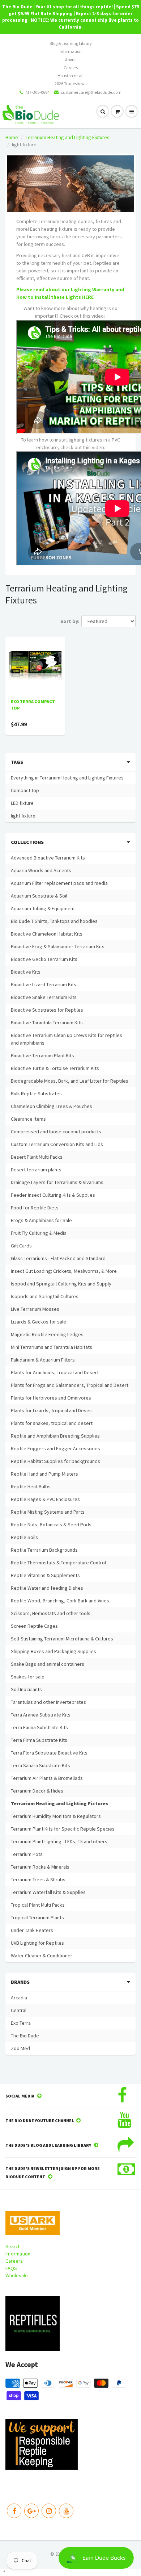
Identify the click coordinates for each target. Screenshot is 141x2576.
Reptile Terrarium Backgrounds (44, 1550)
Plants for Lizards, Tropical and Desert (52, 1410)
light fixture (23, 816)
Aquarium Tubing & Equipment (43, 908)
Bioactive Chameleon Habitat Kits (47, 934)
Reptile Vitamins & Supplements (45, 1575)
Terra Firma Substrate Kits (39, 1740)
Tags (17, 762)
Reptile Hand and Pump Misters (44, 1474)
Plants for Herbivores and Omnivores (51, 1398)
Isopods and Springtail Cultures (45, 1296)
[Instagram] (49, 2511)
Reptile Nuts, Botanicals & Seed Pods (51, 1525)
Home (12, 137)
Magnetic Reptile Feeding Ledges (47, 1334)
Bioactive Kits (26, 972)
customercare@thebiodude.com (91, 92)
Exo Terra (21, 2023)
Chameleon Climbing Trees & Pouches (52, 1106)
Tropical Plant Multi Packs (38, 1905)
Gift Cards (21, 1246)
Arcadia (19, 1998)
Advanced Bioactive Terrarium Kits (48, 858)
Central (19, 2010)
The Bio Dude (25, 2036)
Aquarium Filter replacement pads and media (59, 883)
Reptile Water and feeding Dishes (47, 1588)
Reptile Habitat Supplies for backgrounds (55, 1461)
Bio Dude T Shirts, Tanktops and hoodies (54, 921)
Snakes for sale (28, 1677)
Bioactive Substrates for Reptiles (47, 1010)
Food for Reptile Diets (35, 1208)
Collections (27, 842)
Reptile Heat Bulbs (31, 1486)
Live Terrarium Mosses (35, 1309)
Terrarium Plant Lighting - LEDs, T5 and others (59, 1841)
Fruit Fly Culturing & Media (39, 1233)
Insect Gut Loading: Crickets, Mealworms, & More (64, 1271)
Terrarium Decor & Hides (37, 1791)
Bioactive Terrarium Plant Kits (42, 1055)
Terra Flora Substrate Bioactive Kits (49, 1753)
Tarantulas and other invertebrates (48, 1702)
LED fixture (22, 803)
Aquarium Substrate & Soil (39, 896)
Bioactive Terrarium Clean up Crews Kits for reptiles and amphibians (67, 1039)
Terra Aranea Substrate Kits (41, 1715)
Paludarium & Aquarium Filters (43, 1360)
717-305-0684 (37, 92)
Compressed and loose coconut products (56, 1132)
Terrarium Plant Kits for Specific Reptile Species (63, 1829)
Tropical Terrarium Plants (37, 1918)
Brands (20, 1982)
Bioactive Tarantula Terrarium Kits (47, 1023)
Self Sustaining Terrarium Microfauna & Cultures (62, 1639)
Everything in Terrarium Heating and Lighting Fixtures (67, 778)
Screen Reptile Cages (34, 1626)
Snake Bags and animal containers (48, 1664)
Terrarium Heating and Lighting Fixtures (68, 137)
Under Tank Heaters (32, 1930)
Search (13, 2246)
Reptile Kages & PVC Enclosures (45, 1499)
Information (71, 51)
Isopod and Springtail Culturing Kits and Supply (61, 1284)
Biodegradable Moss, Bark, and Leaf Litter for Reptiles (70, 1081)
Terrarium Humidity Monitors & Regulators (56, 1816)
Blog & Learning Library (71, 43)
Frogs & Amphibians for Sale (41, 1220)
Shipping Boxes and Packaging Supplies (54, 1651)
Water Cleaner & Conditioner (42, 1956)
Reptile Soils (24, 1537)
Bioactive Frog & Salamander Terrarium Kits (58, 946)
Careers (71, 68)
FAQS (11, 2268)
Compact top (25, 790)
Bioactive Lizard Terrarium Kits (44, 984)
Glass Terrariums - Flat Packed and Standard (58, 1258)
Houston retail (70, 76)
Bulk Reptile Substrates (36, 1093)
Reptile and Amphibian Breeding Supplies (55, 1436)
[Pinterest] (31, 2511)
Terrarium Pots (27, 1854)
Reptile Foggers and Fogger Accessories (55, 1448)
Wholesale (17, 2275)
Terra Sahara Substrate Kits (40, 1765)
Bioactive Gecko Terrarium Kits (44, 959)
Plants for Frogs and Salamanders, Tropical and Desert (70, 1385)
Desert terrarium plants (36, 1170)
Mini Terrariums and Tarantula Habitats (52, 1347)
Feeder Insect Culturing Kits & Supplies (53, 1195)
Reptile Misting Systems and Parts (48, 1512)
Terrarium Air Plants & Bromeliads (47, 1778)
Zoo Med (20, 2048)
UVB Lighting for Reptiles (37, 1943)
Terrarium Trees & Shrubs (38, 1879)
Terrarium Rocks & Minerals (40, 1867)
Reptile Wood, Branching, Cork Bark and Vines (60, 1601)
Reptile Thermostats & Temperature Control (58, 1563)
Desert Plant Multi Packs (37, 1157)
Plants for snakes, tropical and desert (52, 1423)
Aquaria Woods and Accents (41, 870)
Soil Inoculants (26, 1689)
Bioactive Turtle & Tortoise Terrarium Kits (55, 1068)
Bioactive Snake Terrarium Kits (44, 997)
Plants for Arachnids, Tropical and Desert (55, 1372)
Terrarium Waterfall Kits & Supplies (48, 1892)
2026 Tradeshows (70, 83)
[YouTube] (66, 2511)
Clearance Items (28, 1119)
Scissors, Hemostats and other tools (51, 1613)
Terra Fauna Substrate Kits (39, 1727)
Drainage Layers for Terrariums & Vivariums (57, 1182)
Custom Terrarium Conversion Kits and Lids (57, 1144)
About (70, 60)
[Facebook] (14, 2511)
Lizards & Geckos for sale (39, 1322)
